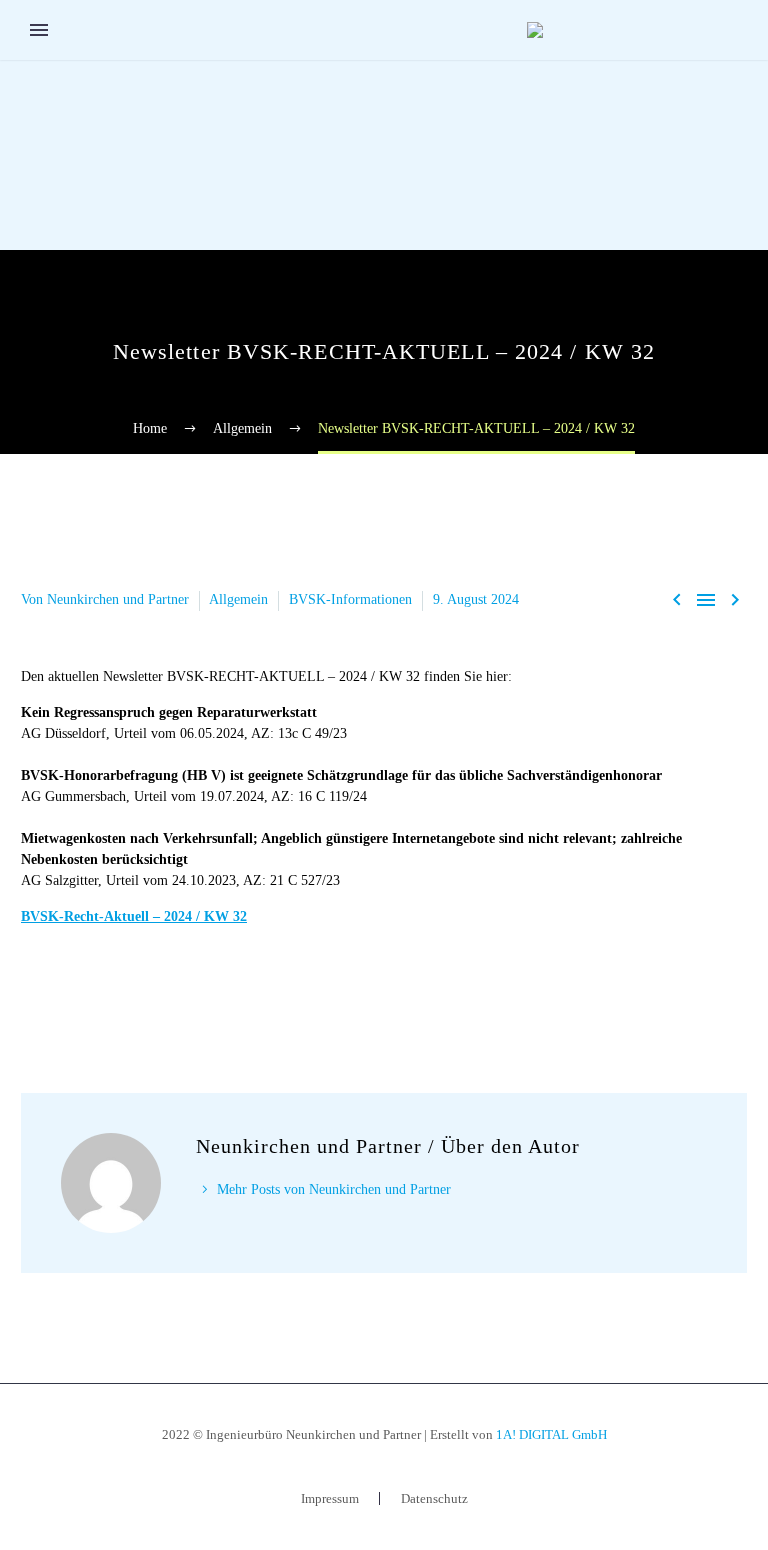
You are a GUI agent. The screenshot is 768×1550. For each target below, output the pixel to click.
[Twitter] (64, 995)
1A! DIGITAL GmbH (551, 1434)
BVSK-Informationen (350, 599)
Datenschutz (434, 1498)
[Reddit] (184, 995)
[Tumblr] (124, 995)
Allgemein (238, 599)
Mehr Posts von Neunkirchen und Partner (334, 1189)
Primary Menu (39, 30)
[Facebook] (34, 995)
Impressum (330, 1498)
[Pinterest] (94, 995)
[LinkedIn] (154, 995)
